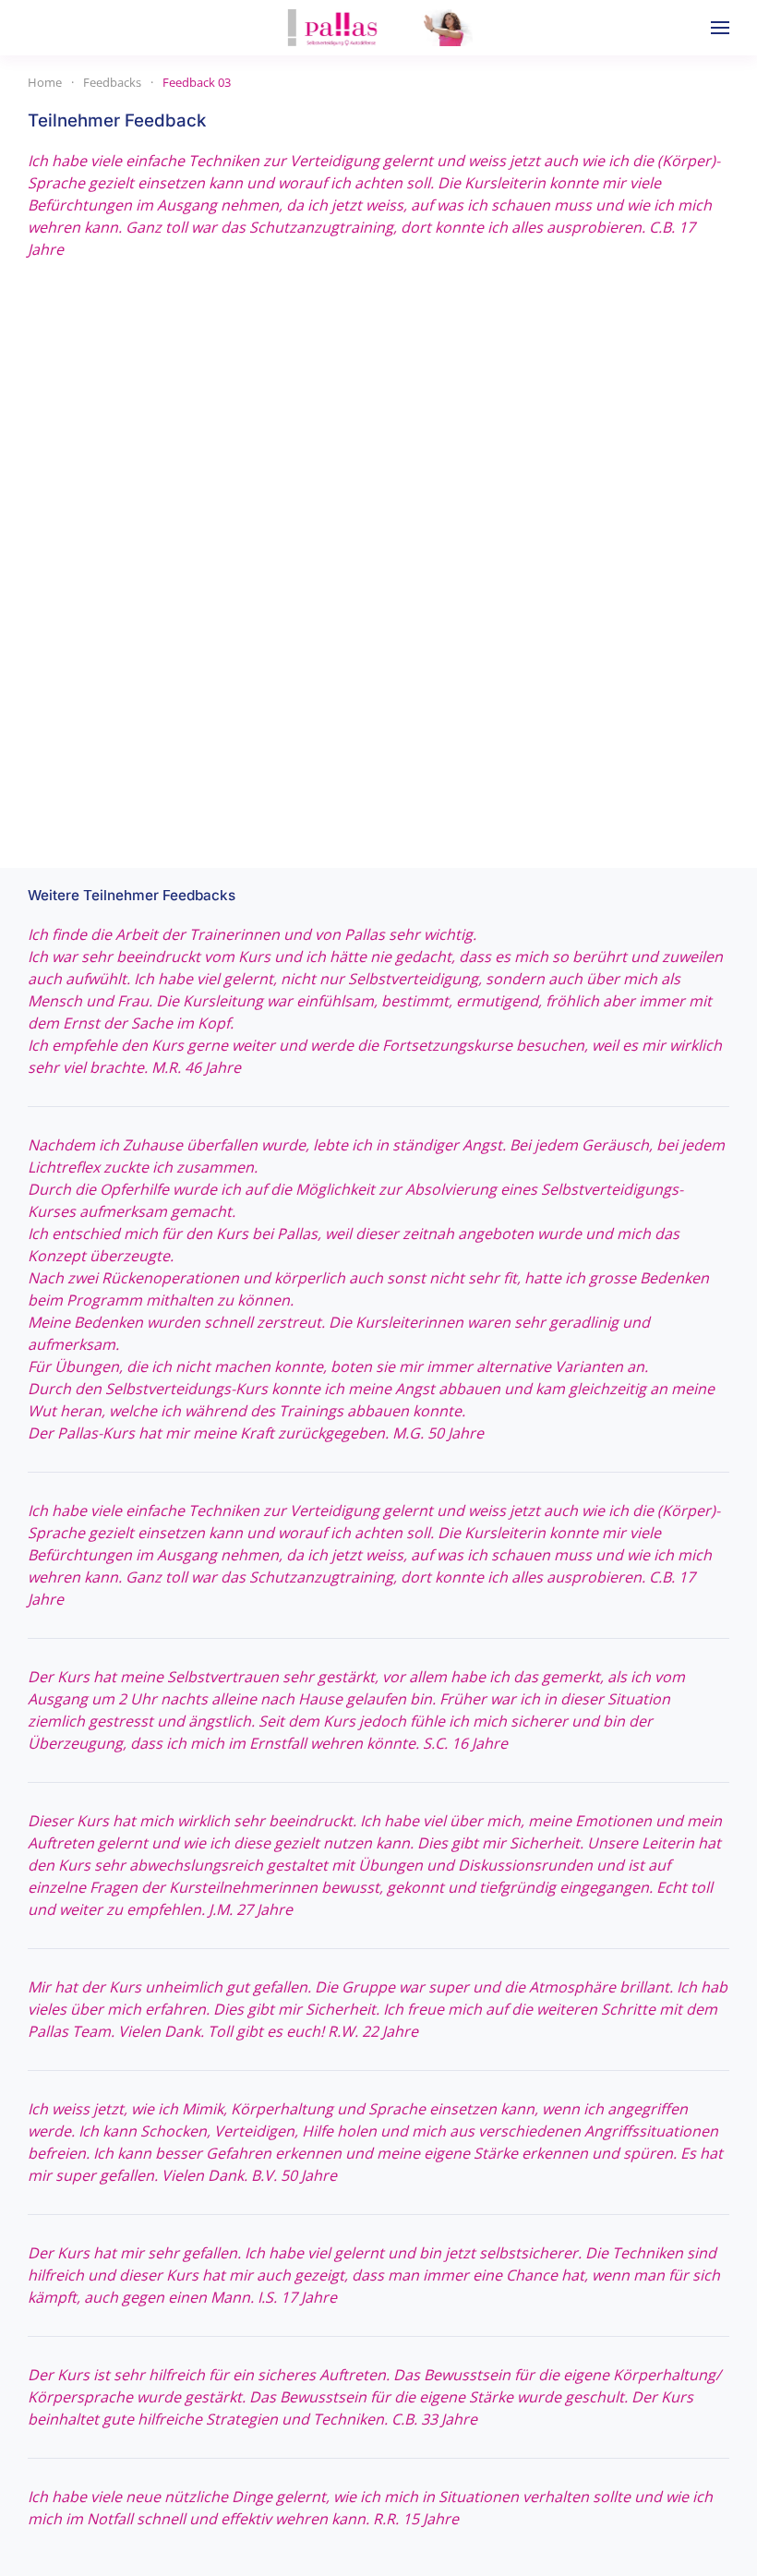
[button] (720, 28)
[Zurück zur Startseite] (378, 28)
